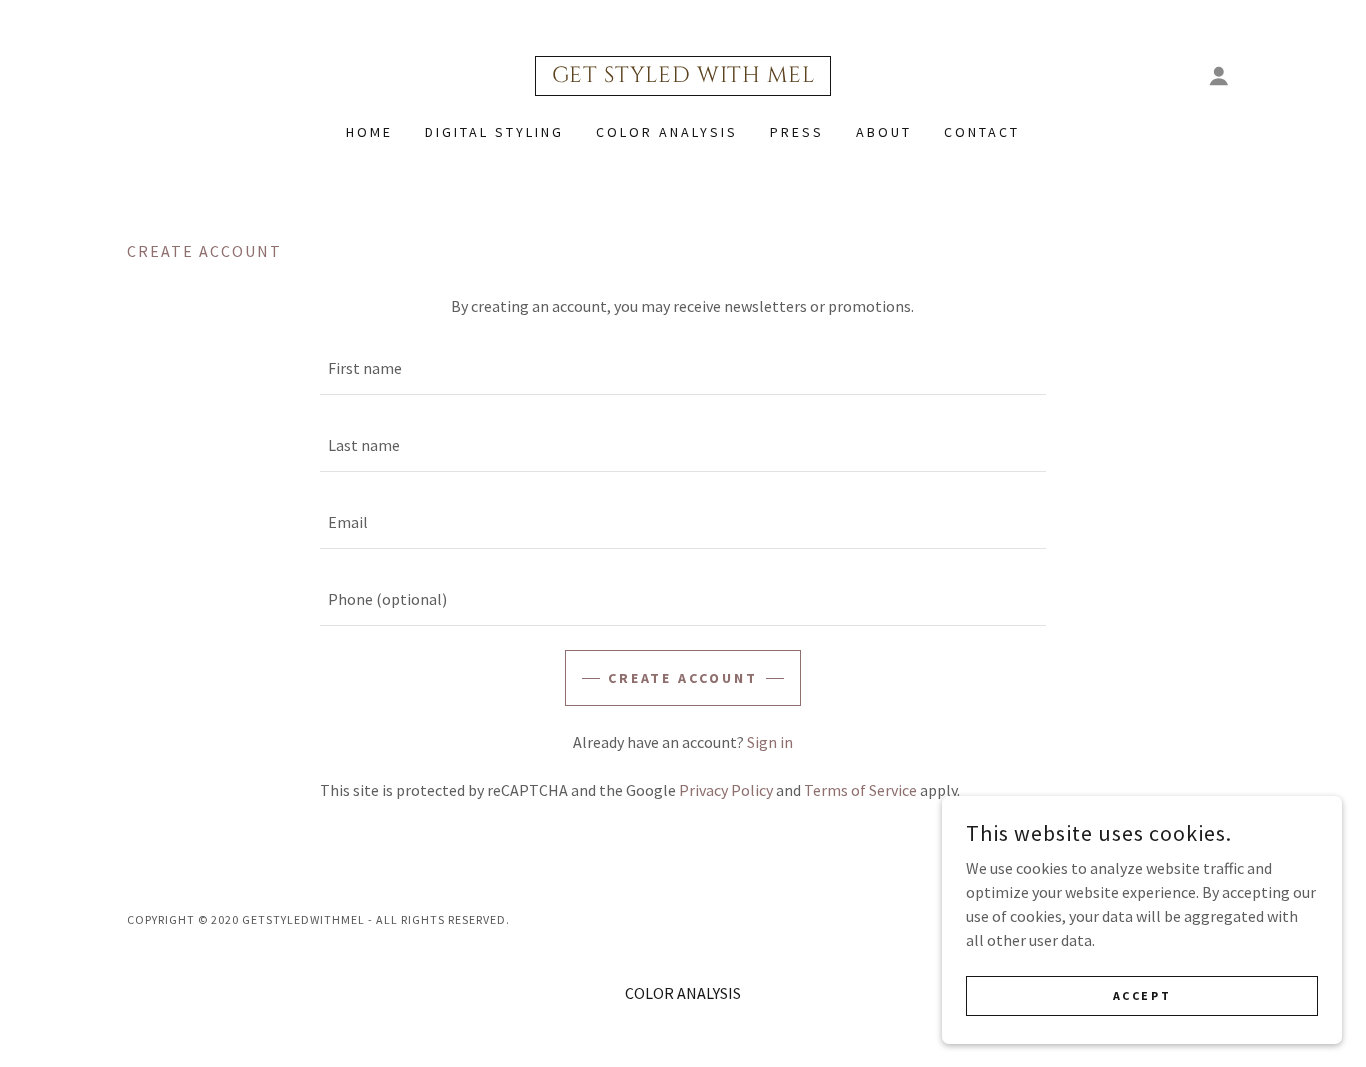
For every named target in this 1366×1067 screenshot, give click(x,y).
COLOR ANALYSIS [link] (667, 132)
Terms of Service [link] (860, 790)
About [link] (884, 132)
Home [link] (369, 132)
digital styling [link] (494, 132)
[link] (683, 76)
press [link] (797, 132)
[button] (1219, 76)
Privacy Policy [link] (726, 790)
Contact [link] (982, 132)
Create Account (683, 678)
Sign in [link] (770, 742)
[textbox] (682, 368)
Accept (1142, 995)
